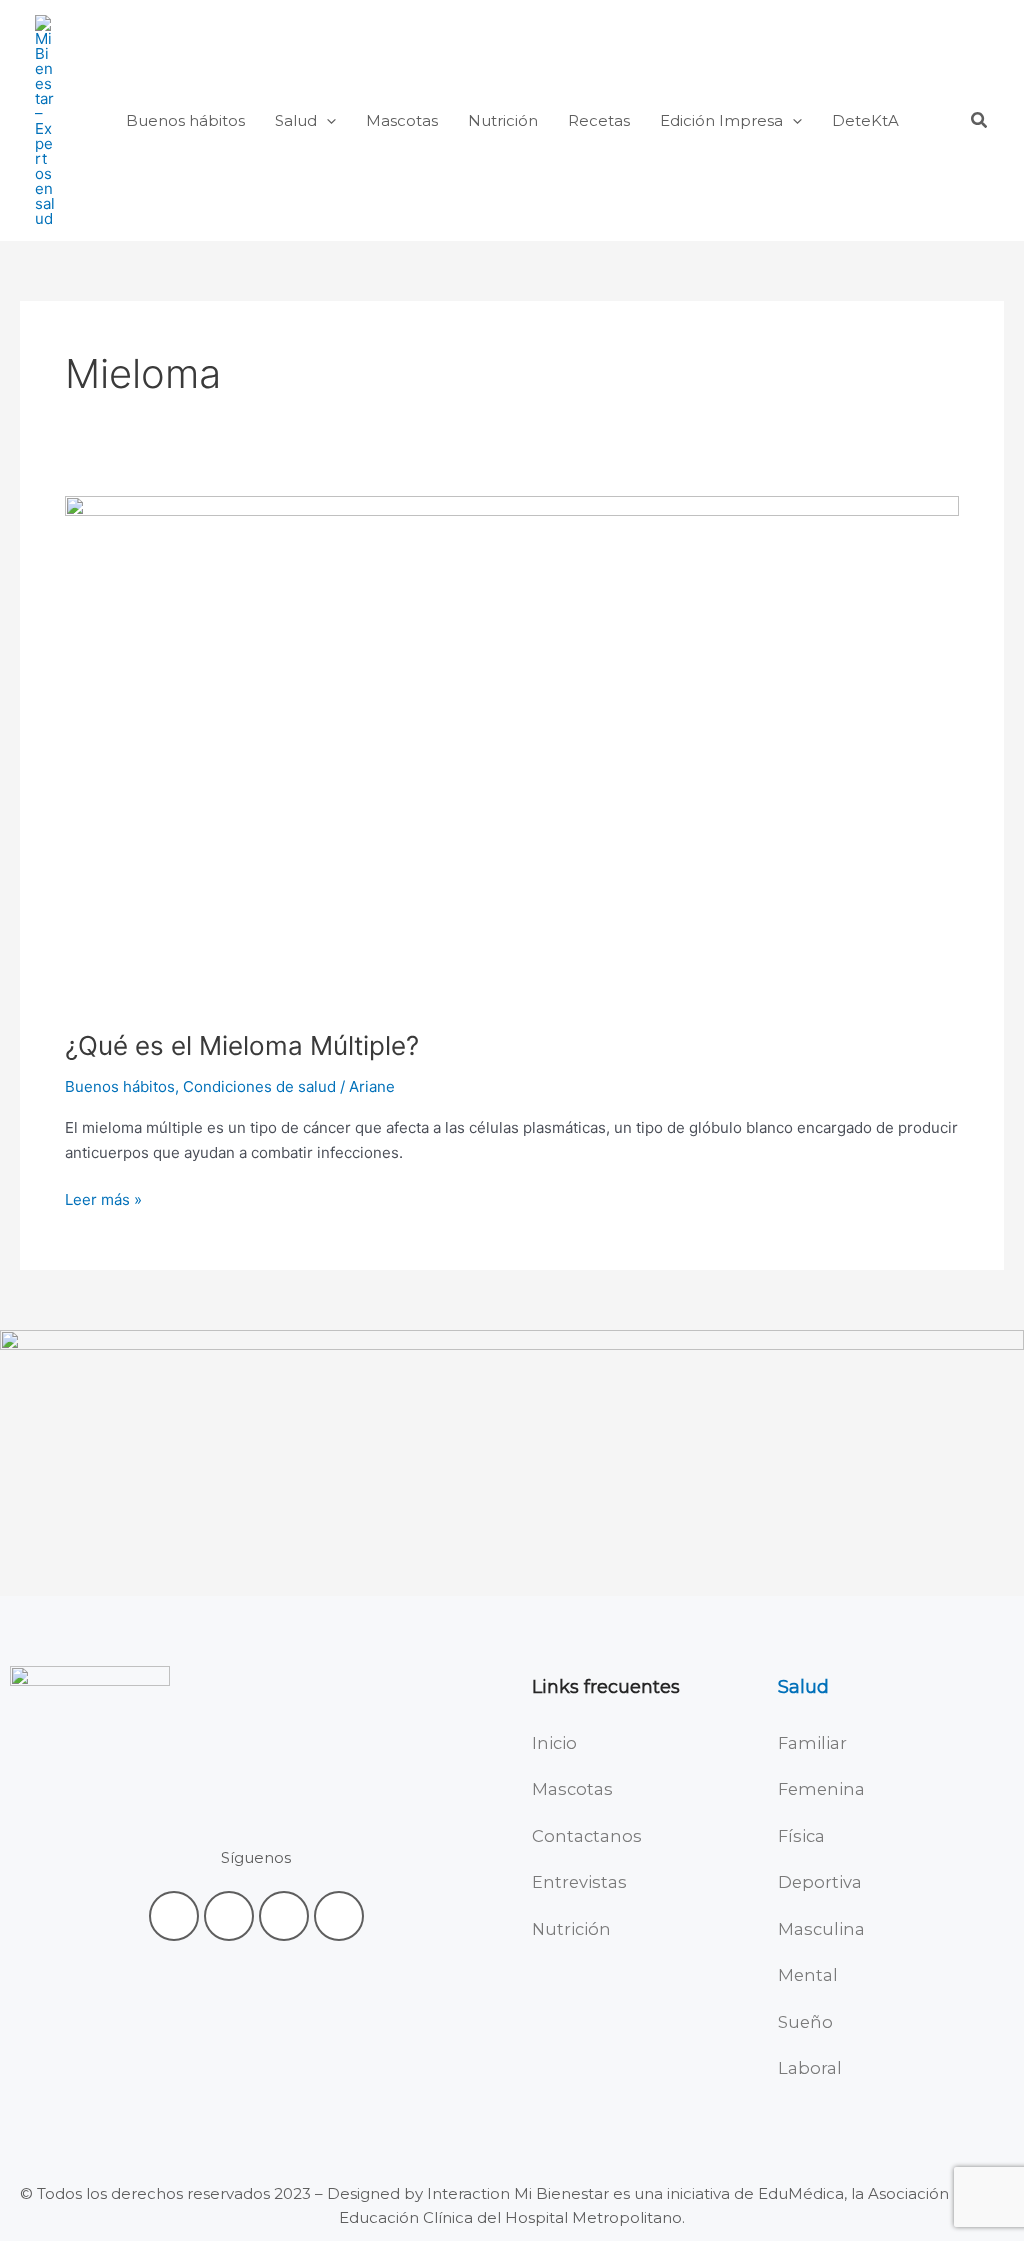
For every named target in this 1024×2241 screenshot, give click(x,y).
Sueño (805, 2022)
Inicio (554, 1743)
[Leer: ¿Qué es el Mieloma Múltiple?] (512, 749)
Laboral (810, 2068)
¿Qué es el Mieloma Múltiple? (242, 1045)
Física (801, 1836)
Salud (803, 1687)
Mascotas (572, 1789)
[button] (326, 121)
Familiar (812, 1743)
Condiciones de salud (259, 1086)
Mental (808, 1975)
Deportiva (820, 1882)
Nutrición (571, 1929)
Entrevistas (579, 1882)
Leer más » (103, 1198)
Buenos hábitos (120, 1086)
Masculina (821, 1929)
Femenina (821, 1789)
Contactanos (587, 1836)
